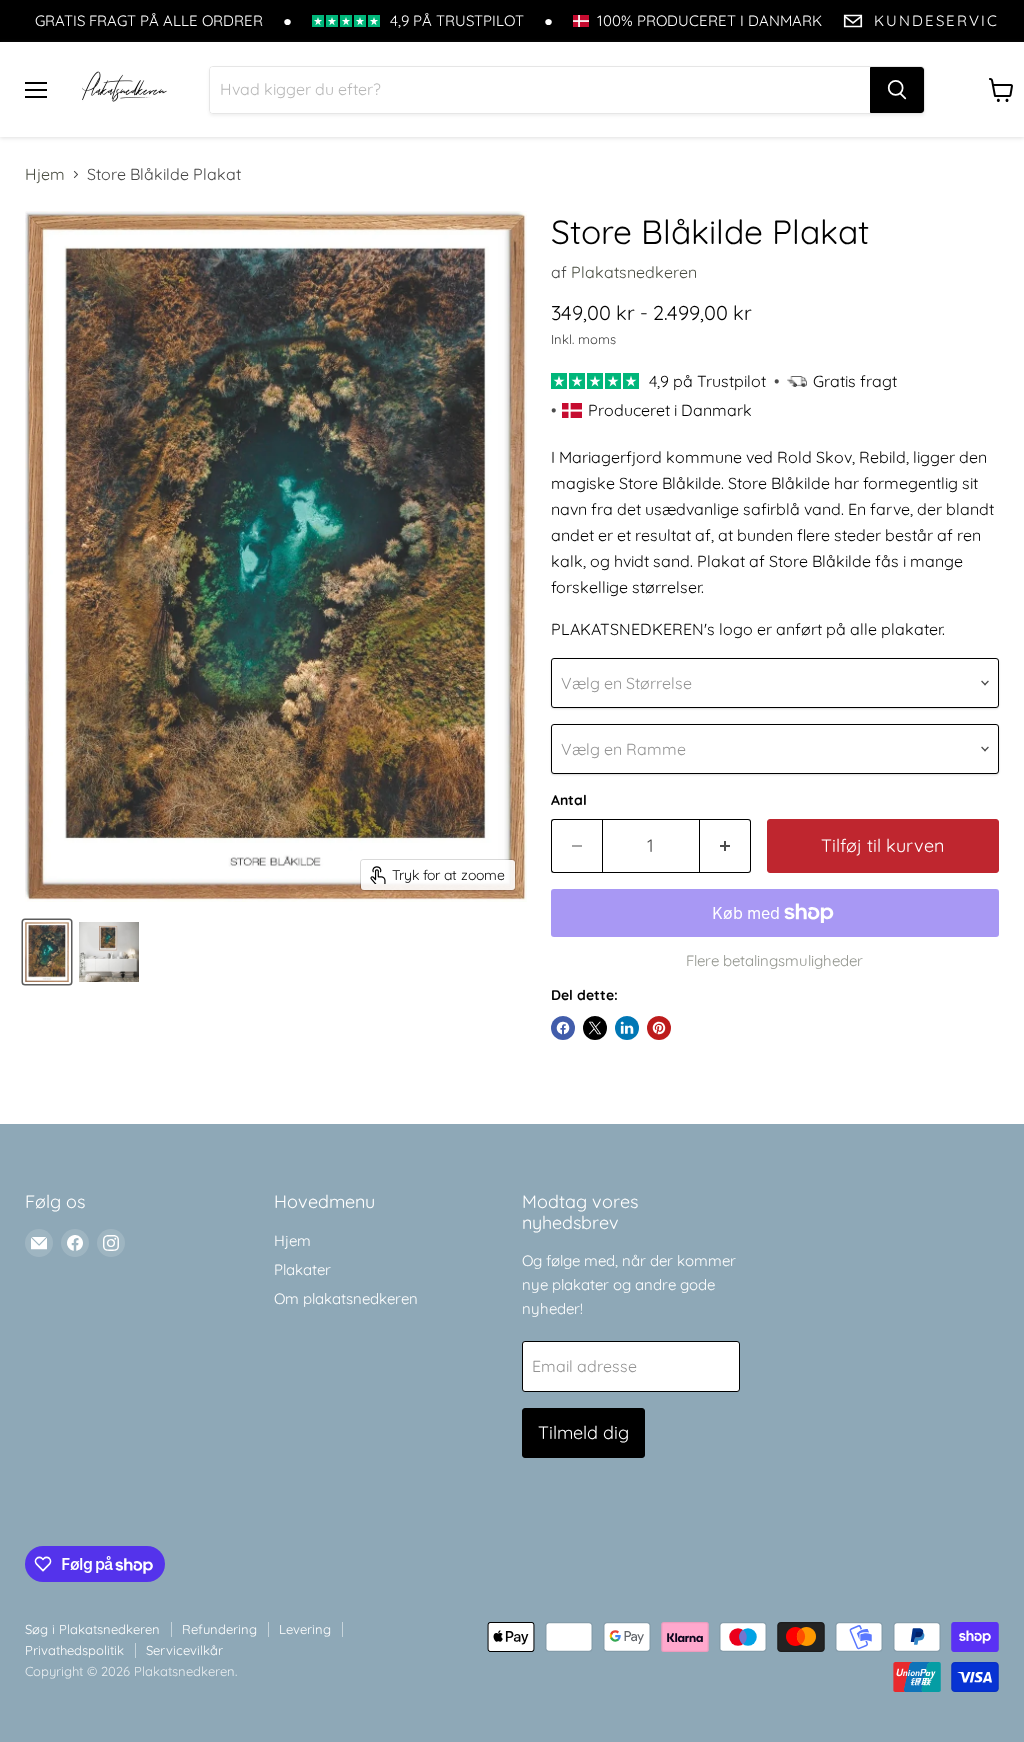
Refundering (219, 1629)
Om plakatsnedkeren (346, 1298)
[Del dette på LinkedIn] (627, 1028)
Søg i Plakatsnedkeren (92, 1629)
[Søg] (897, 90)
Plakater (302, 1269)
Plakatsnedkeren (634, 272)
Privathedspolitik (74, 1650)
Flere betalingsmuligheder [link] (774, 960)
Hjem (45, 174)
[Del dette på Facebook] (563, 1028)
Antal (569, 800)
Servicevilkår (184, 1650)
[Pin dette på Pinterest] (659, 1028)
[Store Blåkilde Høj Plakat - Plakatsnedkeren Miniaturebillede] (47, 952)
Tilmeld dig (583, 1432)
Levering (305, 1629)
